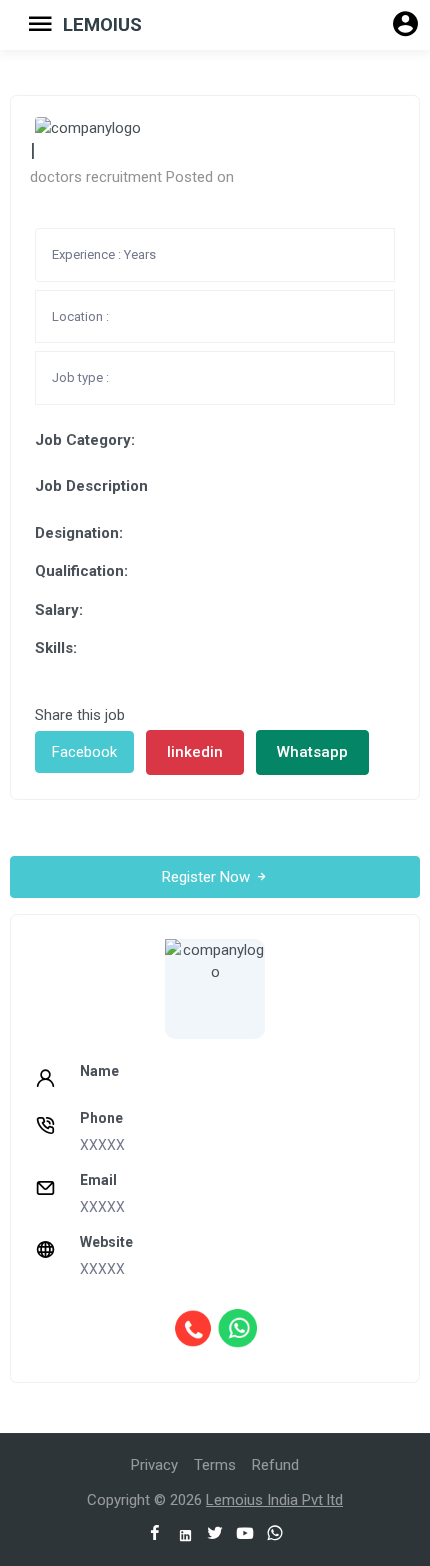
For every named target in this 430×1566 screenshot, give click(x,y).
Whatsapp (312, 752)
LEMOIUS (102, 25)
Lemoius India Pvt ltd (274, 1500)
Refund (275, 1465)
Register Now (208, 877)
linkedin (195, 752)
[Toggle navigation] (32, 24)
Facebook (84, 752)
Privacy (154, 1465)
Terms (215, 1465)
